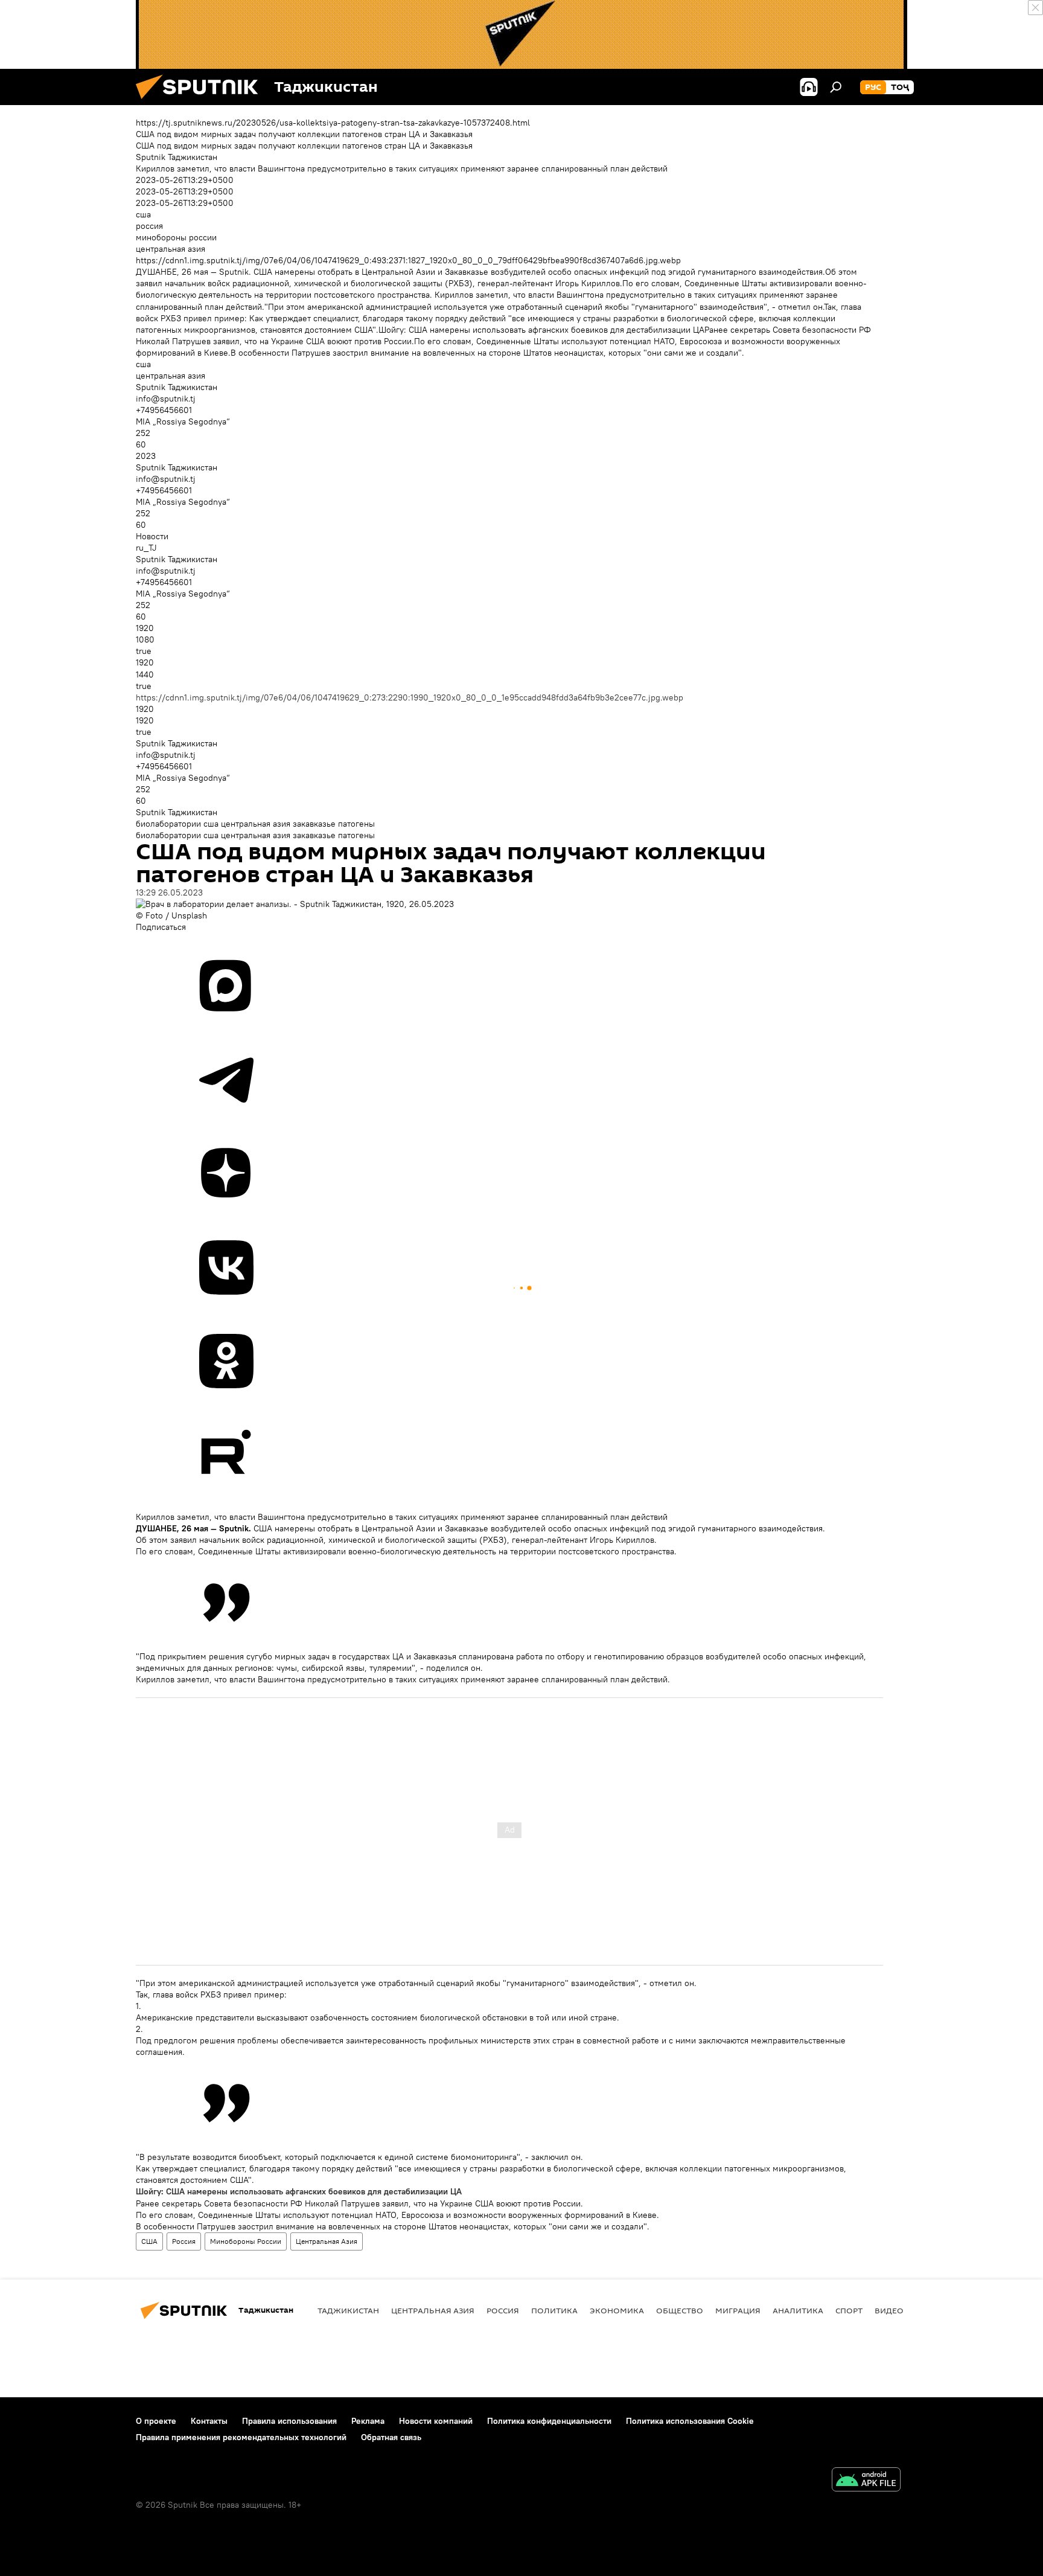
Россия (184, 2241)
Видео (889, 2310)
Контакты (209, 2421)
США (149, 2241)
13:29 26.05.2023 (169, 892)
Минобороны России (246, 2241)
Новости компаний (436, 2421)
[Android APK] (866, 2481)
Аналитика (798, 2310)
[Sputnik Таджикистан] (202, 102)
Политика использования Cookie (690, 2421)
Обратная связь (391, 2437)
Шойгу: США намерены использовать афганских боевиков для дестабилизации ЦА (299, 2191)
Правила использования (289, 2421)
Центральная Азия (327, 2241)
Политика (554, 2310)
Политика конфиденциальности (549, 2421)
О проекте (156, 2421)
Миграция (738, 2310)
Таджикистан (348, 2310)
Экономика (617, 2310)
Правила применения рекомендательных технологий (241, 2437)
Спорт (849, 2310)
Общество (680, 2310)
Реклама (368, 2421)
